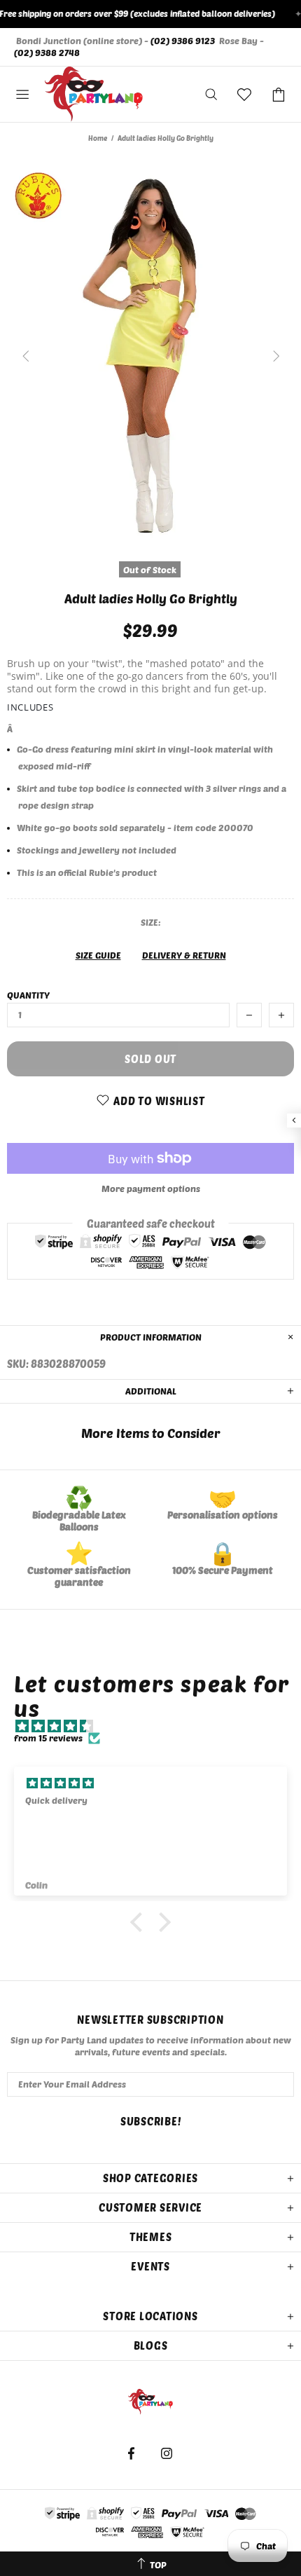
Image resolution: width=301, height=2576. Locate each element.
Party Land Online (94, 95)
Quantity (28, 995)
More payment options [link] (151, 1188)
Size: (151, 922)
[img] (157, 1726)
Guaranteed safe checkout (151, 1224)
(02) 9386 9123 (183, 41)
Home (98, 138)
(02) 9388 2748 (47, 53)
